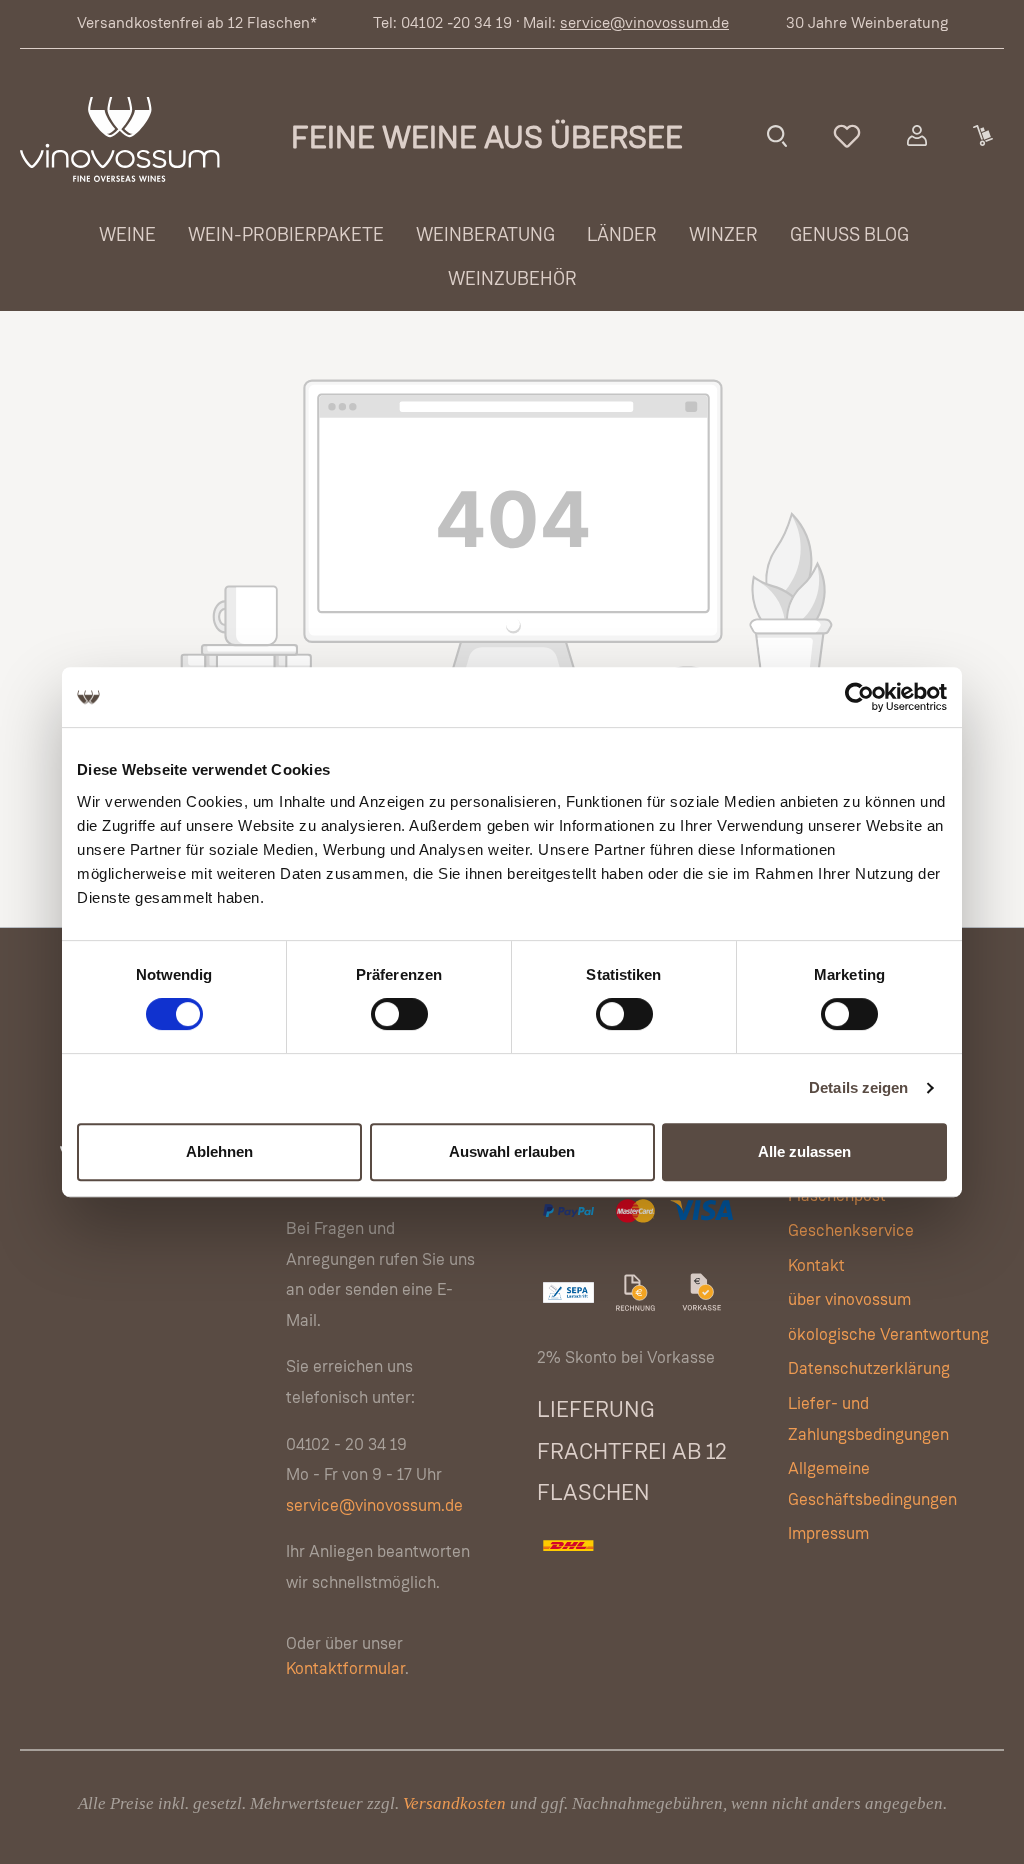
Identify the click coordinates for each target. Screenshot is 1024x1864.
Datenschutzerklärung (869, 1369)
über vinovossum (849, 1300)
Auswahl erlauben (512, 1151)
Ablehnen (219, 1151)
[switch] (399, 1014)
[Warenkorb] (982, 136)
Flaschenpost (837, 1196)
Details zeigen (858, 1087)
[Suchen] (777, 136)
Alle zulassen (804, 1151)
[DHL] (570, 1566)
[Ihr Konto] (917, 136)
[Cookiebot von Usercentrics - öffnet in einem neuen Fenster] (859, 697)
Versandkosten (454, 1803)
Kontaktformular (345, 1669)
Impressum (828, 1534)
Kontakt (816, 1266)
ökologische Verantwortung (888, 1335)
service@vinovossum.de (644, 24)
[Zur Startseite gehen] (120, 139)
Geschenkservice (851, 1231)
